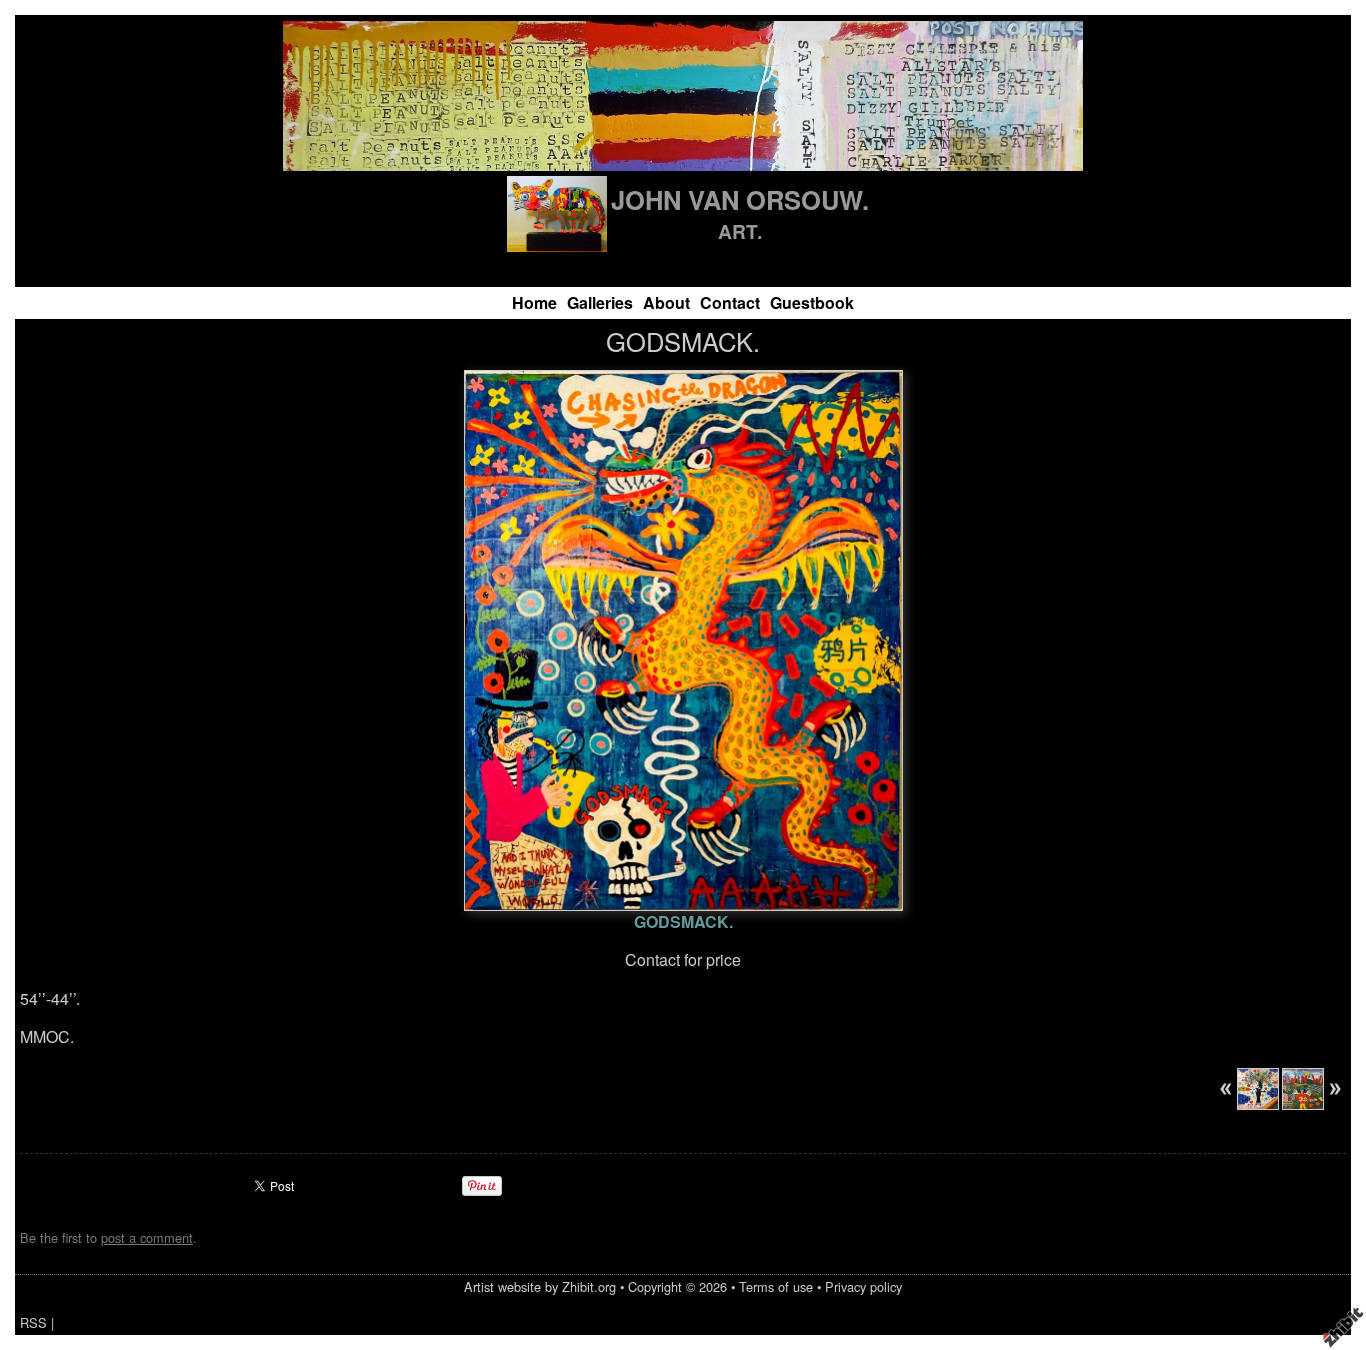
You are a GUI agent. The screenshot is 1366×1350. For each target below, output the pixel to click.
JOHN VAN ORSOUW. (740, 199)
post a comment (147, 1237)
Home (534, 302)
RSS (33, 1322)
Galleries (600, 302)
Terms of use (776, 1286)
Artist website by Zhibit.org (540, 1286)
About (666, 302)
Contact (730, 302)
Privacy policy (863, 1286)
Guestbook (812, 302)
